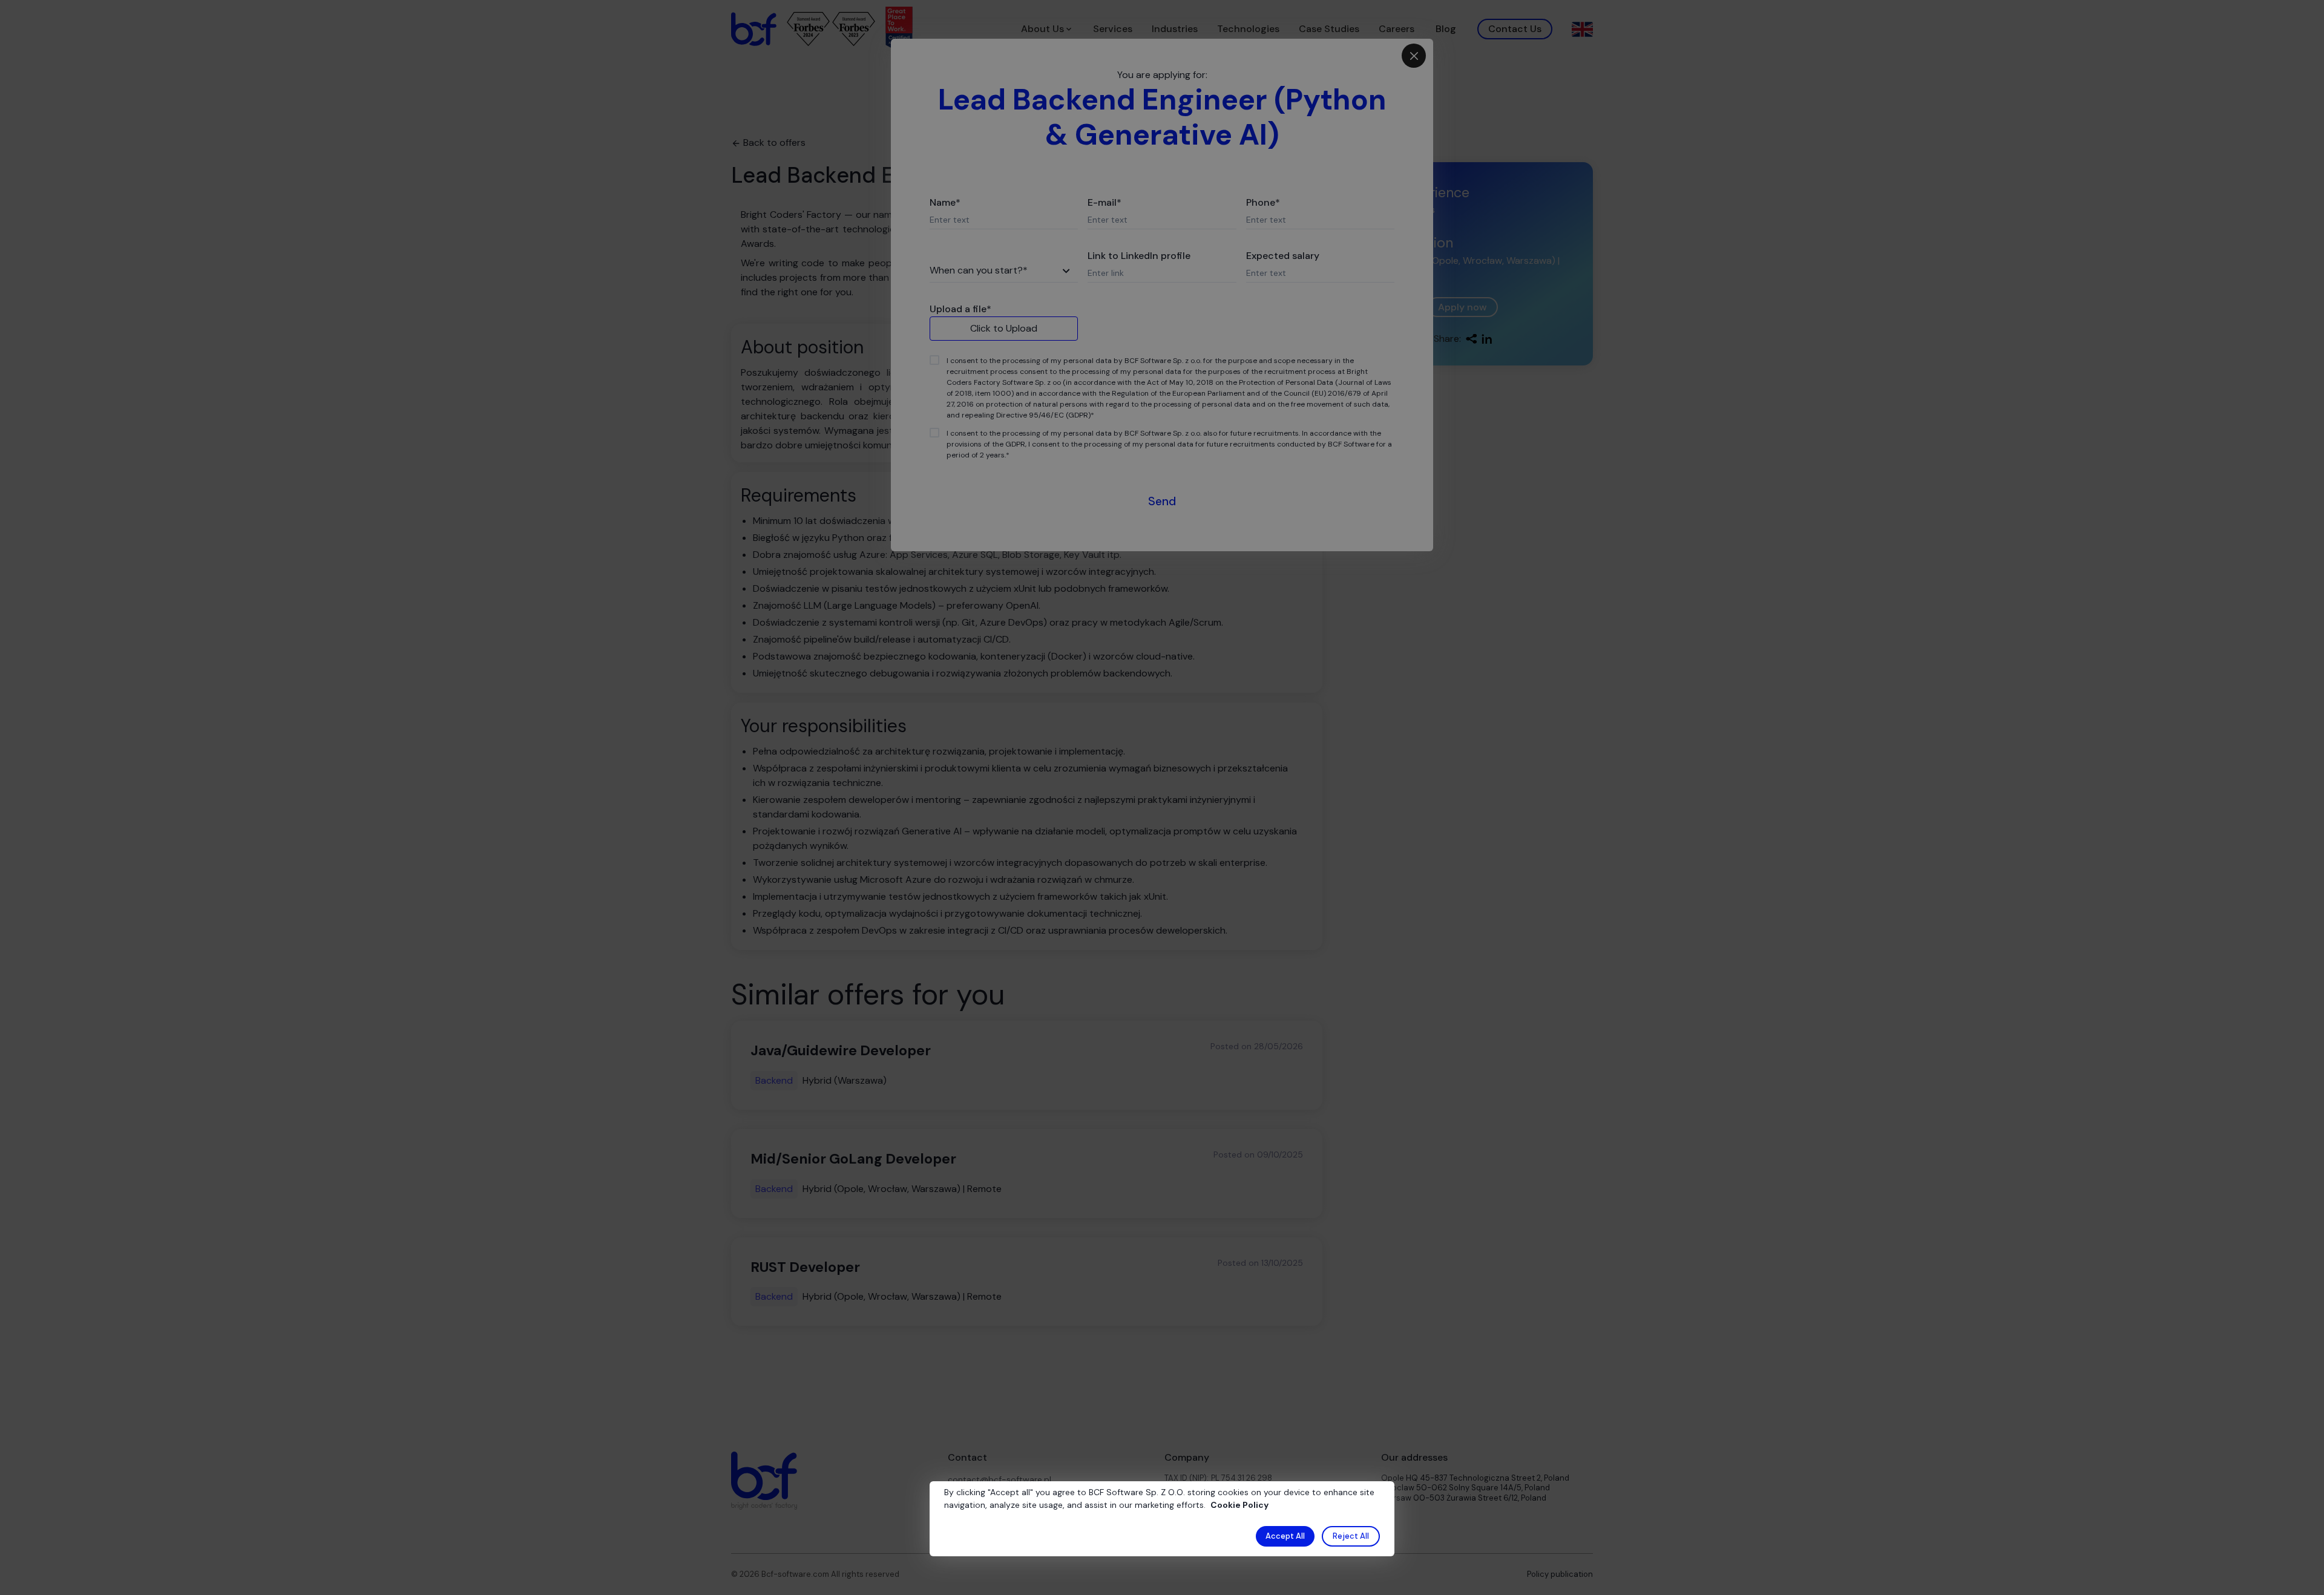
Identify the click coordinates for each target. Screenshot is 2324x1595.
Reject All (1351, 1536)
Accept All (1285, 1536)
